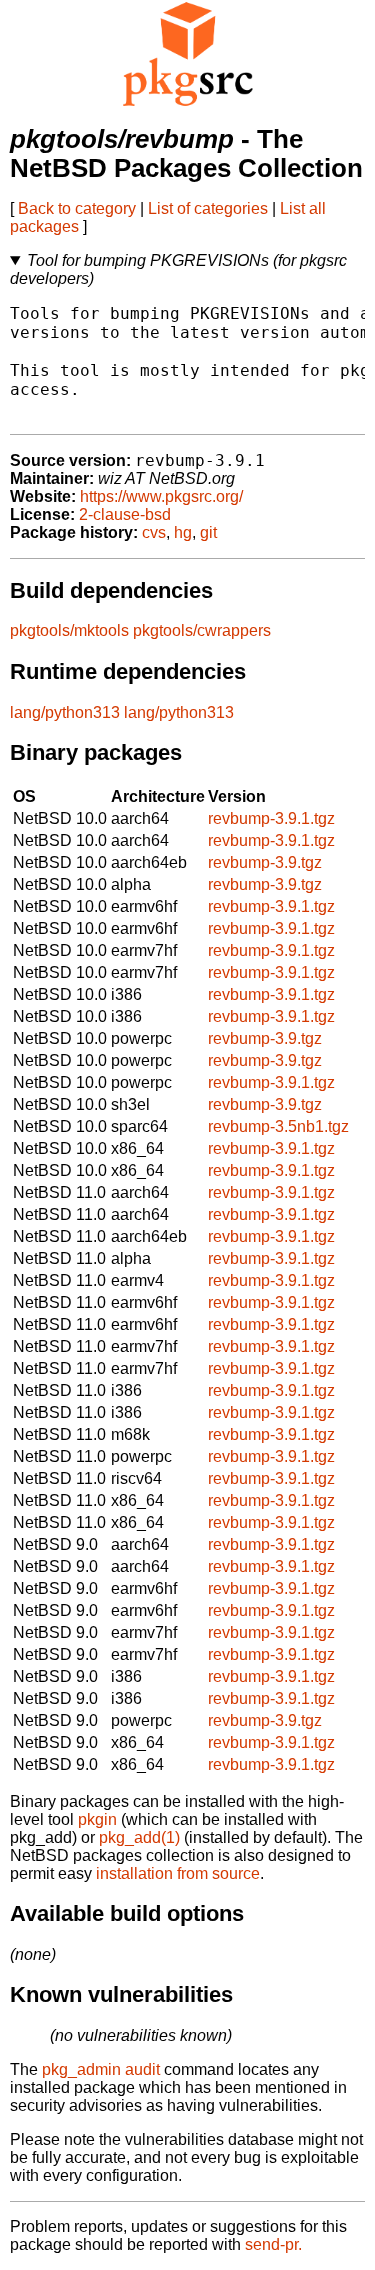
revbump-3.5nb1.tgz (278, 1126)
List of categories (208, 208)
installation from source (178, 1873)
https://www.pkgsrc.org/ (161, 496)
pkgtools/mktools (69, 630)
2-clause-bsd (125, 514)
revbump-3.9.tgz (265, 862)
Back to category (77, 208)
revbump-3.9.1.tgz (271, 818)
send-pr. (273, 2244)
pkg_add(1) (139, 1837)
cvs (154, 532)
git (208, 532)
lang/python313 (65, 712)
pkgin (97, 1819)
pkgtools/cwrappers (202, 630)
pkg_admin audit (101, 2069)
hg (183, 532)
